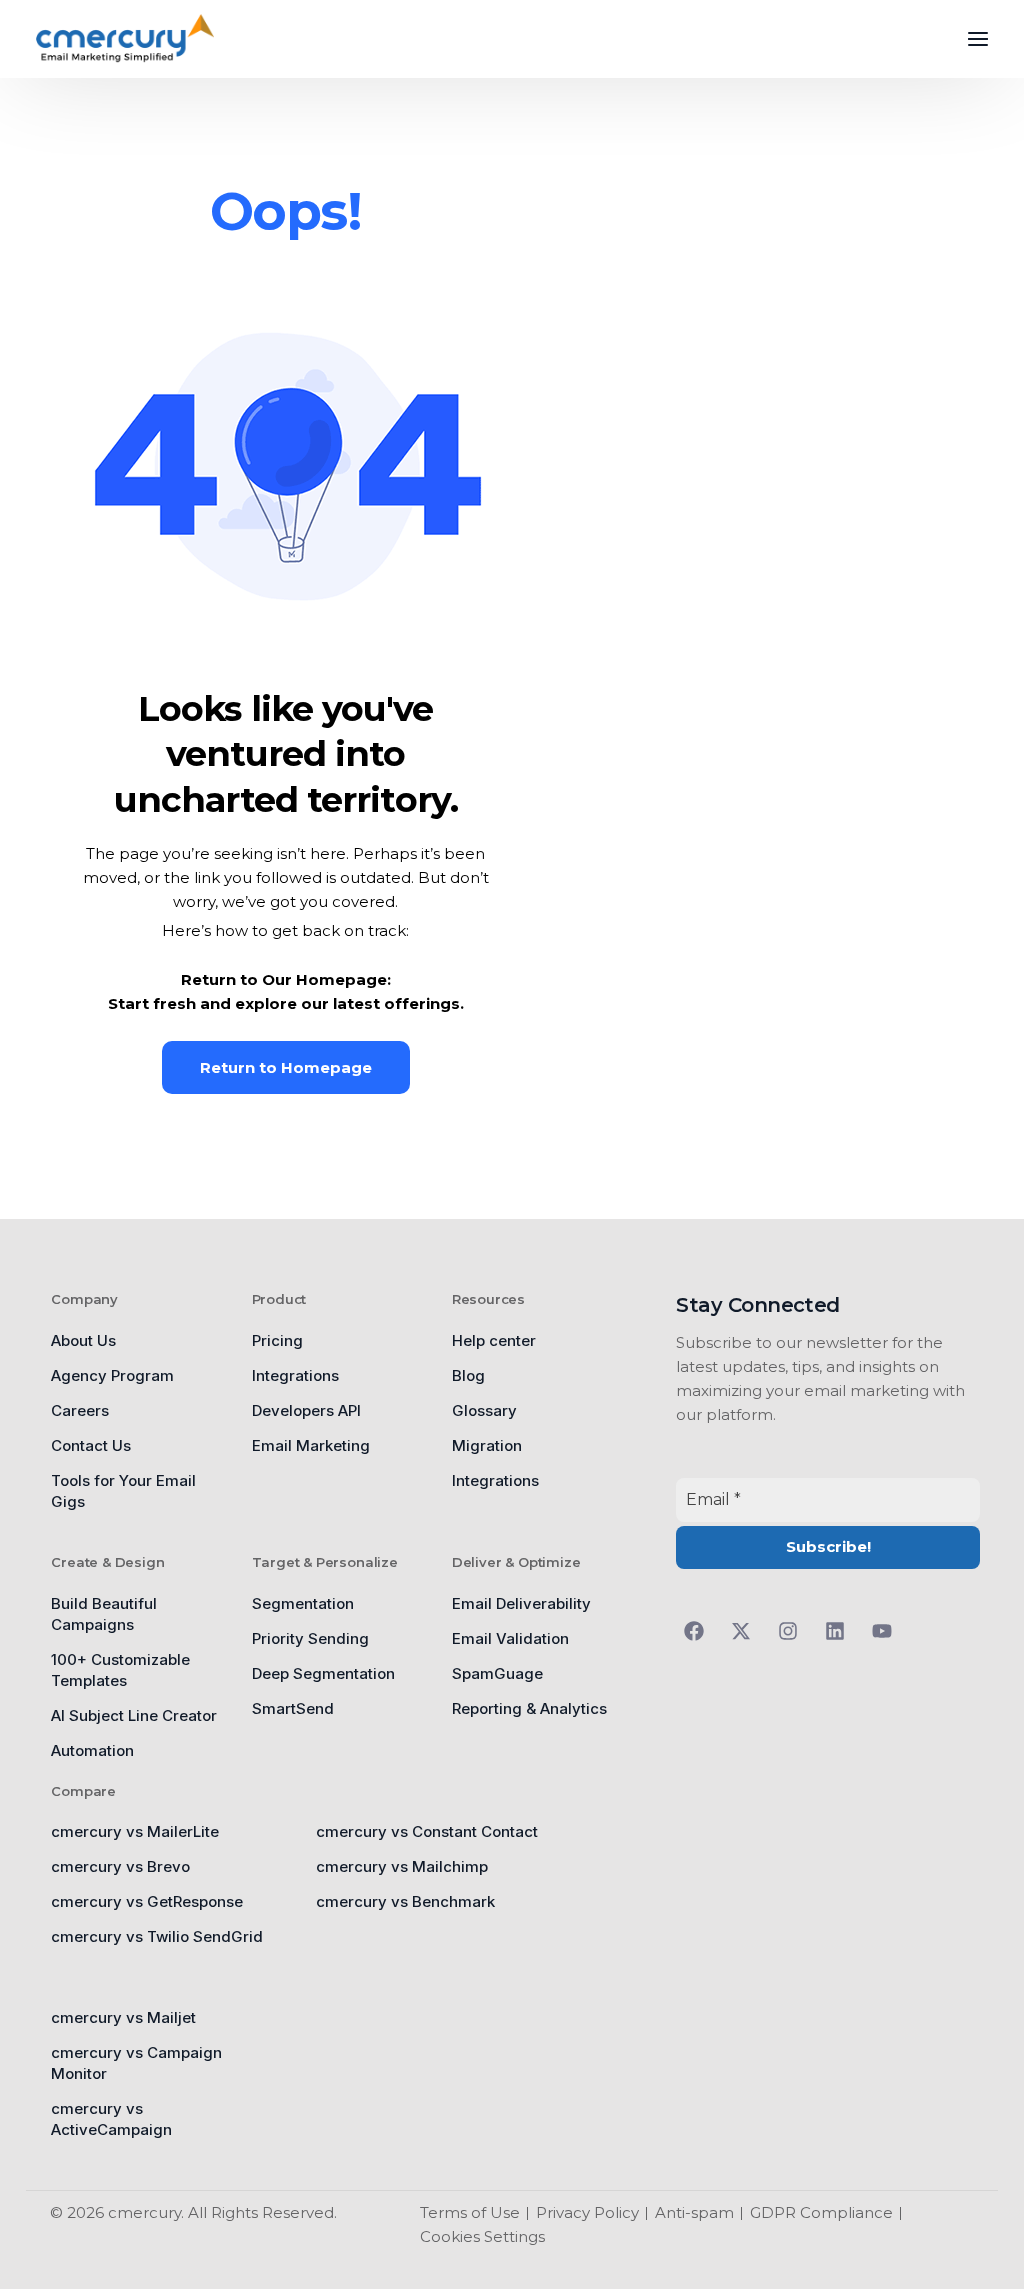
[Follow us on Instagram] (793, 1631)
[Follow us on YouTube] (887, 1631)
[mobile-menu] (963, 39)
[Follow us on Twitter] (746, 1631)
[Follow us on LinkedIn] (840, 1631)
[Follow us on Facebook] (699, 1631)
